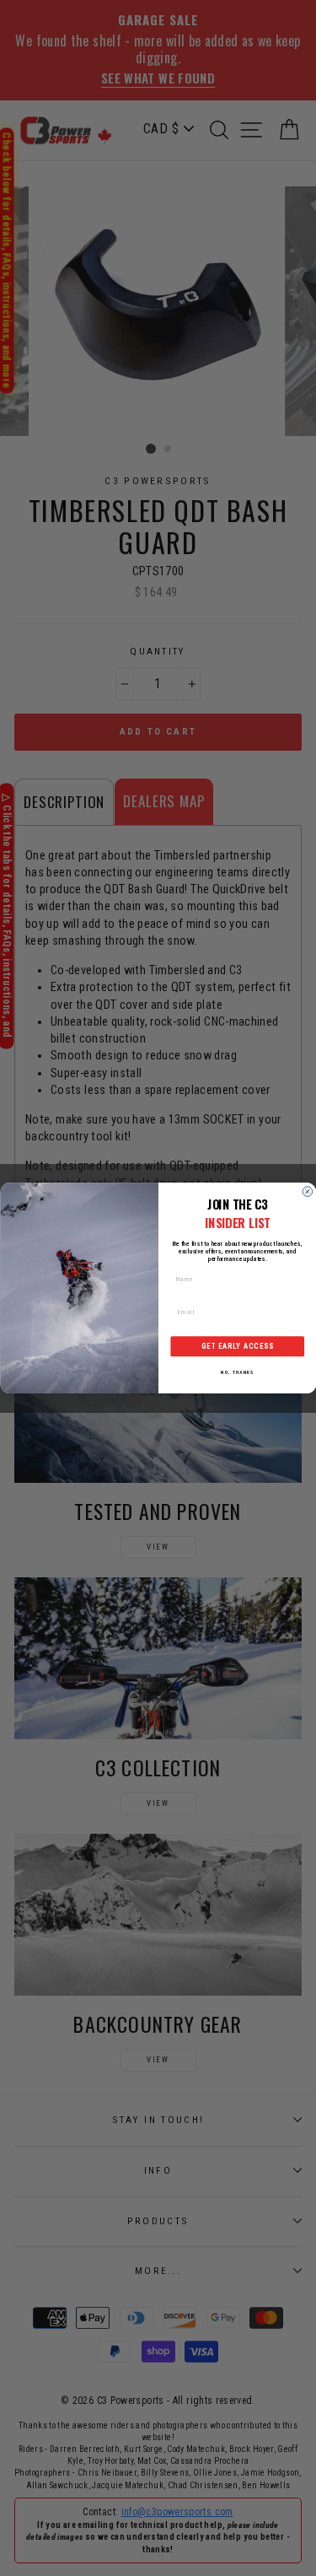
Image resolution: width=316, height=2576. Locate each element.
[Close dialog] (308, 1192)
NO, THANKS (237, 1373)
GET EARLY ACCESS (237, 1346)
